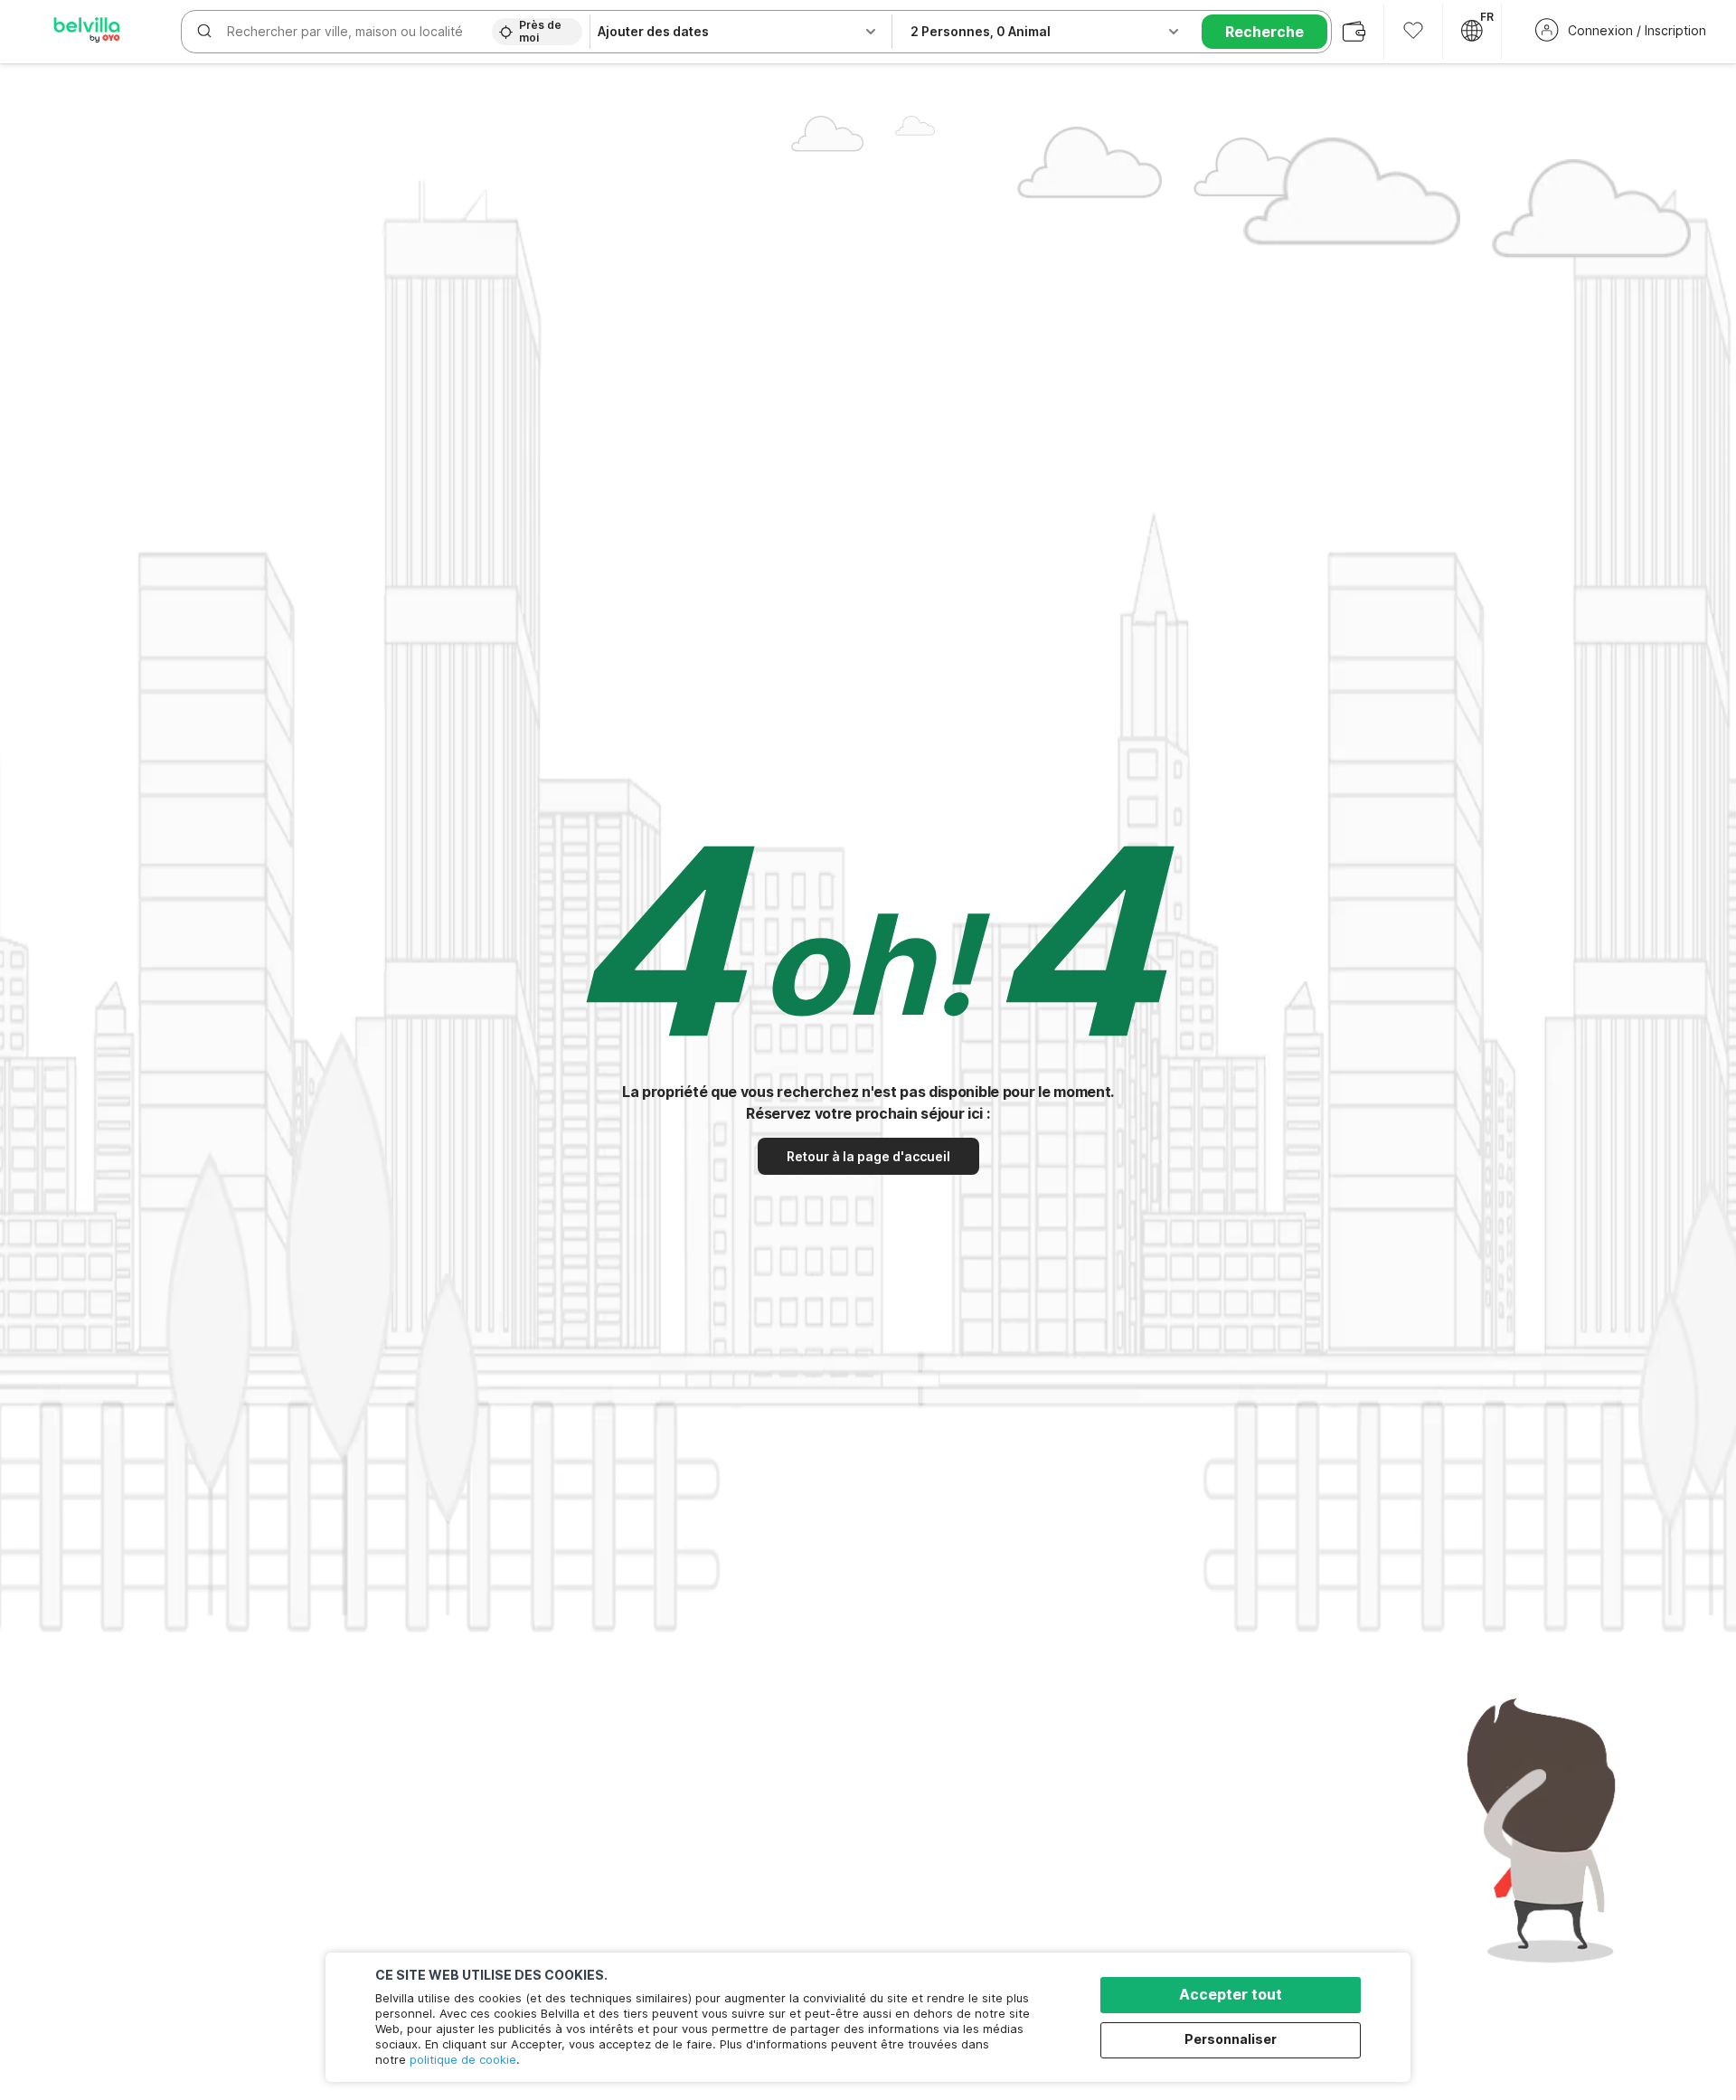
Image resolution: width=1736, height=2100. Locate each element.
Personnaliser (1231, 2039)
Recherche (1264, 32)
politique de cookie (463, 2059)
